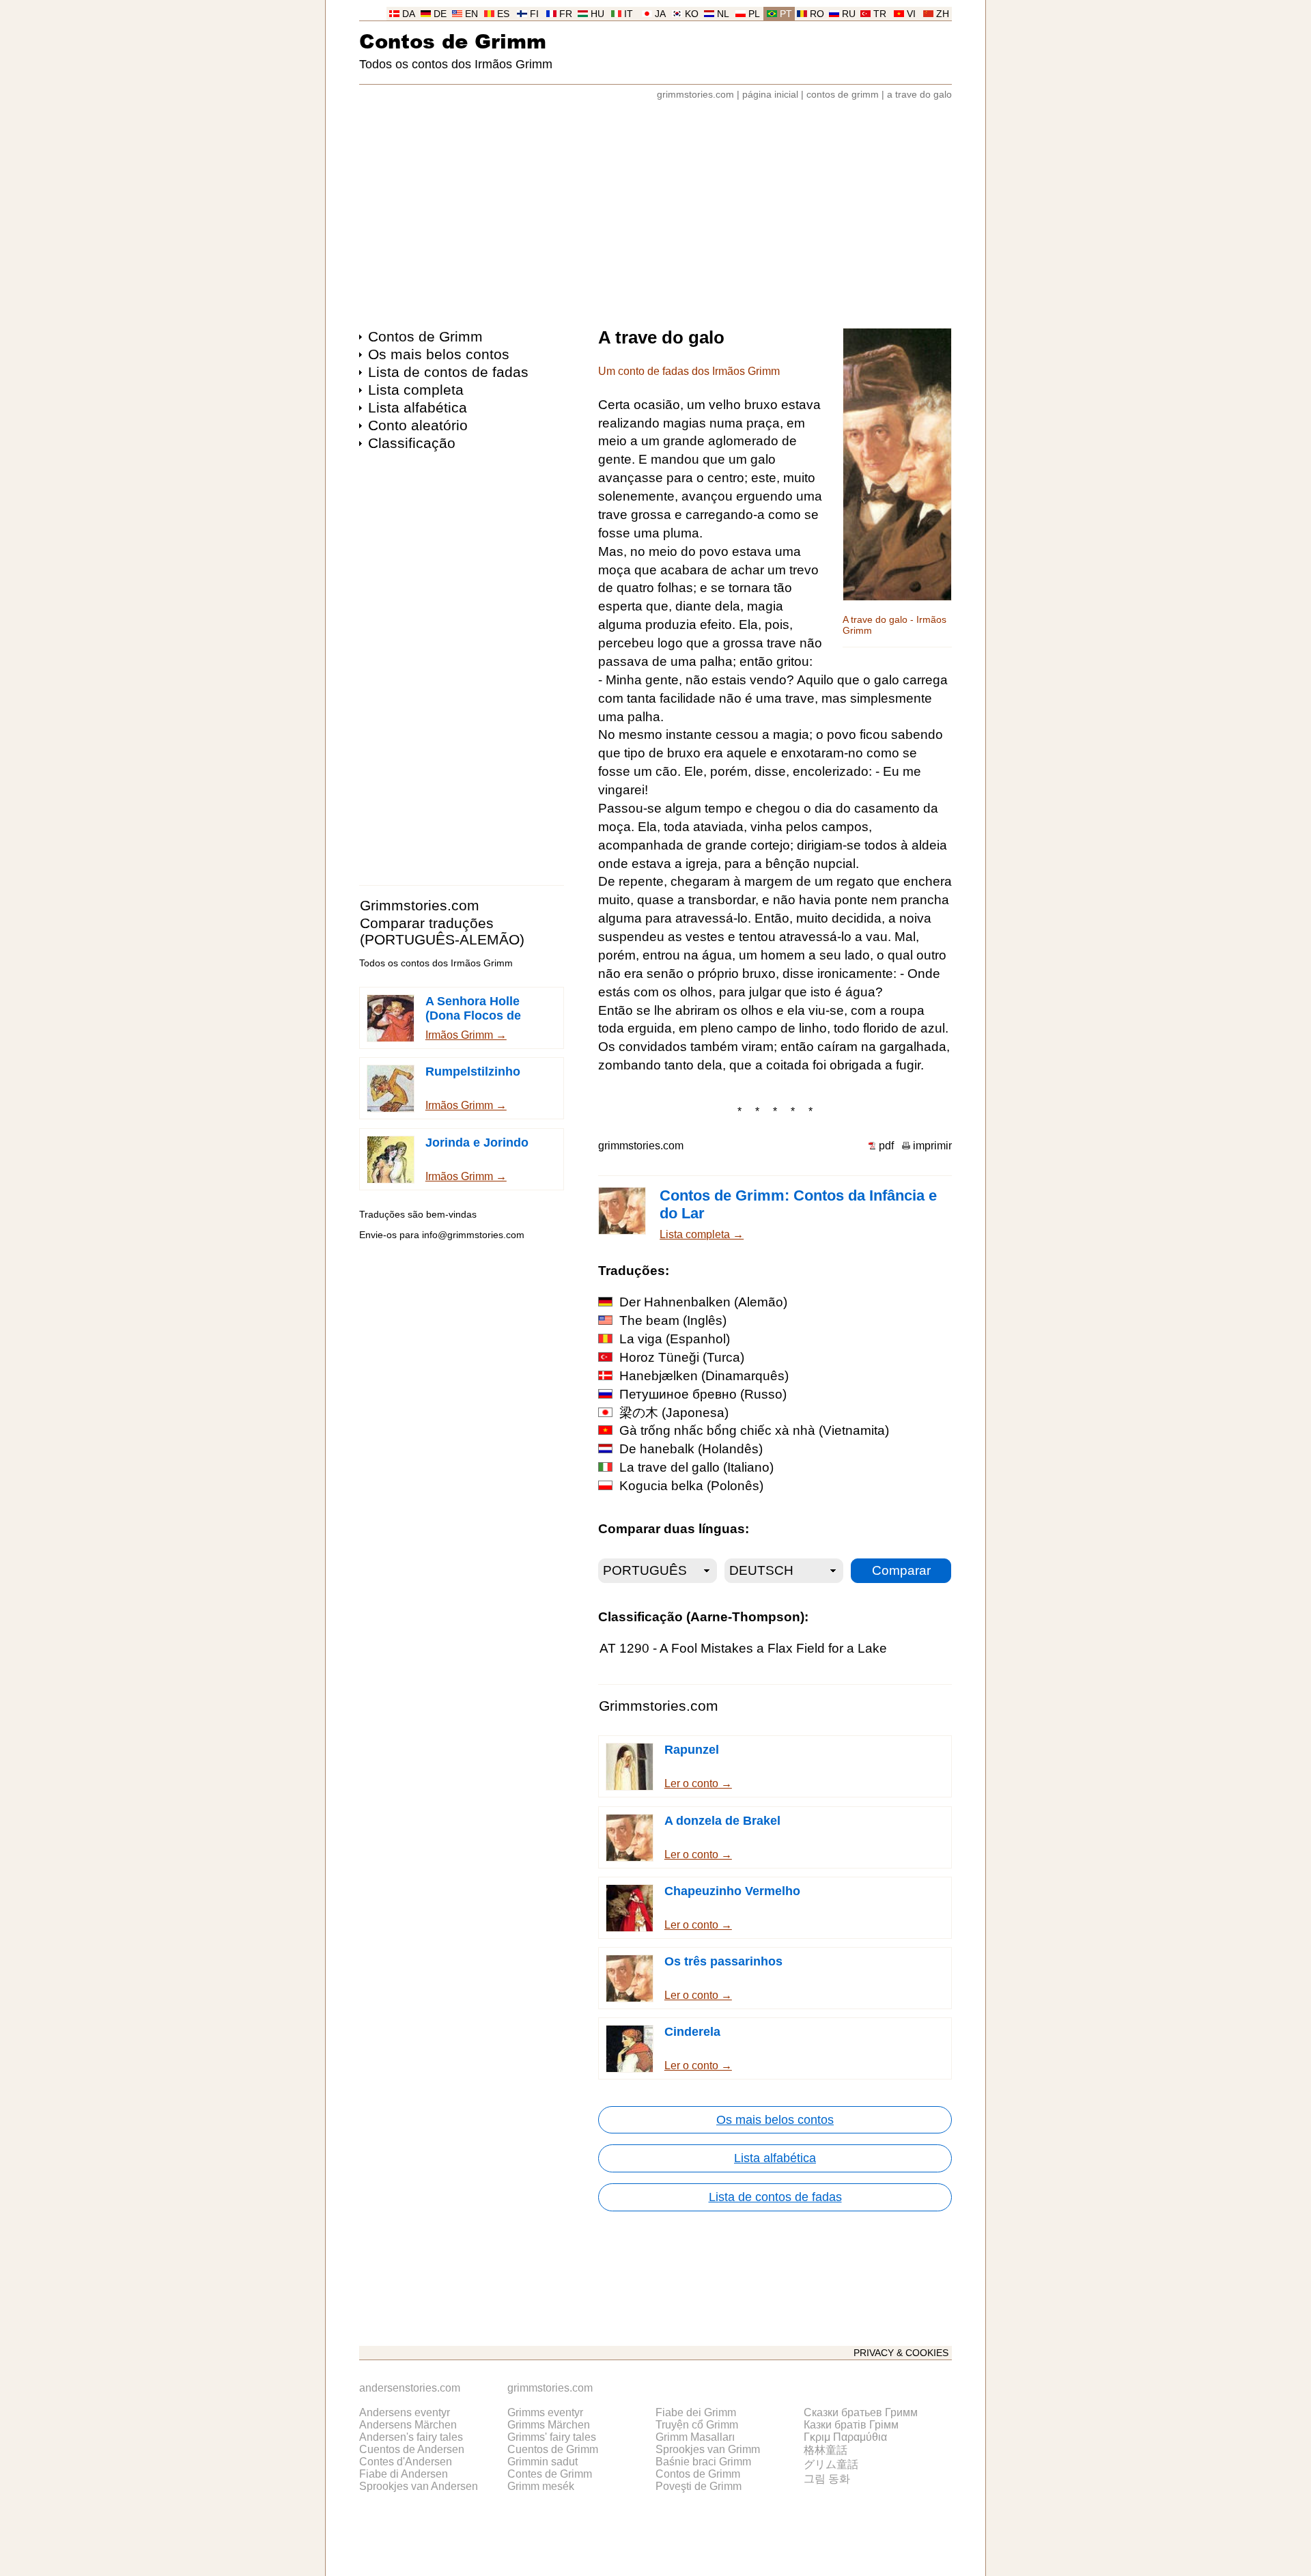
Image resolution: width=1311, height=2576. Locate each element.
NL (723, 14)
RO (817, 14)
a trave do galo (919, 95)
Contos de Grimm (453, 41)
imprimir (932, 1146)
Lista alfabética (418, 407)
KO (692, 14)
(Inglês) (673, 1320)
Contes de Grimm (550, 2474)
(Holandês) (691, 1449)
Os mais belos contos (439, 354)
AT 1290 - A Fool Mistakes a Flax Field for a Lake (743, 1648)
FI (534, 14)
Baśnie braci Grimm (703, 2462)
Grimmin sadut (542, 2462)
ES (503, 14)
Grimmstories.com (420, 905)
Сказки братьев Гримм (861, 2412)
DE (440, 14)
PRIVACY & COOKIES (901, 2353)
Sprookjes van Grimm (708, 2449)
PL (754, 14)
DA (409, 14)
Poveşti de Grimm (699, 2486)
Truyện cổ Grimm (697, 2425)
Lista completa (416, 390)
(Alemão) (703, 1302)
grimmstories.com (695, 95)
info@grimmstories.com (473, 1235)
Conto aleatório (418, 425)
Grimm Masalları (695, 2437)
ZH (943, 14)
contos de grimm (843, 95)
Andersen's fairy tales (411, 2437)
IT (629, 14)
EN (471, 14)
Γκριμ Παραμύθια (845, 2437)
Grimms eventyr (545, 2412)
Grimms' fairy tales (552, 2437)
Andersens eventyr (405, 2412)
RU (849, 14)
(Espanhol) (675, 1339)
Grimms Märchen (549, 2425)
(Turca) (682, 1357)
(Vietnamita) (754, 1430)
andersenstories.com (410, 2388)
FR (566, 14)
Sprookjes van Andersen (419, 2486)
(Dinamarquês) (704, 1376)
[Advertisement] (655, 208)
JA (660, 14)
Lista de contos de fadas (448, 372)
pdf (886, 1146)
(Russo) (703, 1394)
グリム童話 (831, 2464)
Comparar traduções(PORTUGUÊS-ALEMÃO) (442, 931)
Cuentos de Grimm (553, 2449)
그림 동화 (827, 2479)
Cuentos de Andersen (412, 2449)
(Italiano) (696, 1467)
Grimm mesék (541, 2486)
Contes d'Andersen (406, 2462)
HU (597, 14)
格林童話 (826, 2450)
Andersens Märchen (408, 2425)
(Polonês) (691, 1486)
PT (786, 14)
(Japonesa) (674, 1413)
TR (880, 14)
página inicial (770, 95)
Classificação (412, 443)
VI (911, 14)
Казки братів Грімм (851, 2425)
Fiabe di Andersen (404, 2474)
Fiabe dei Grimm (696, 2412)
